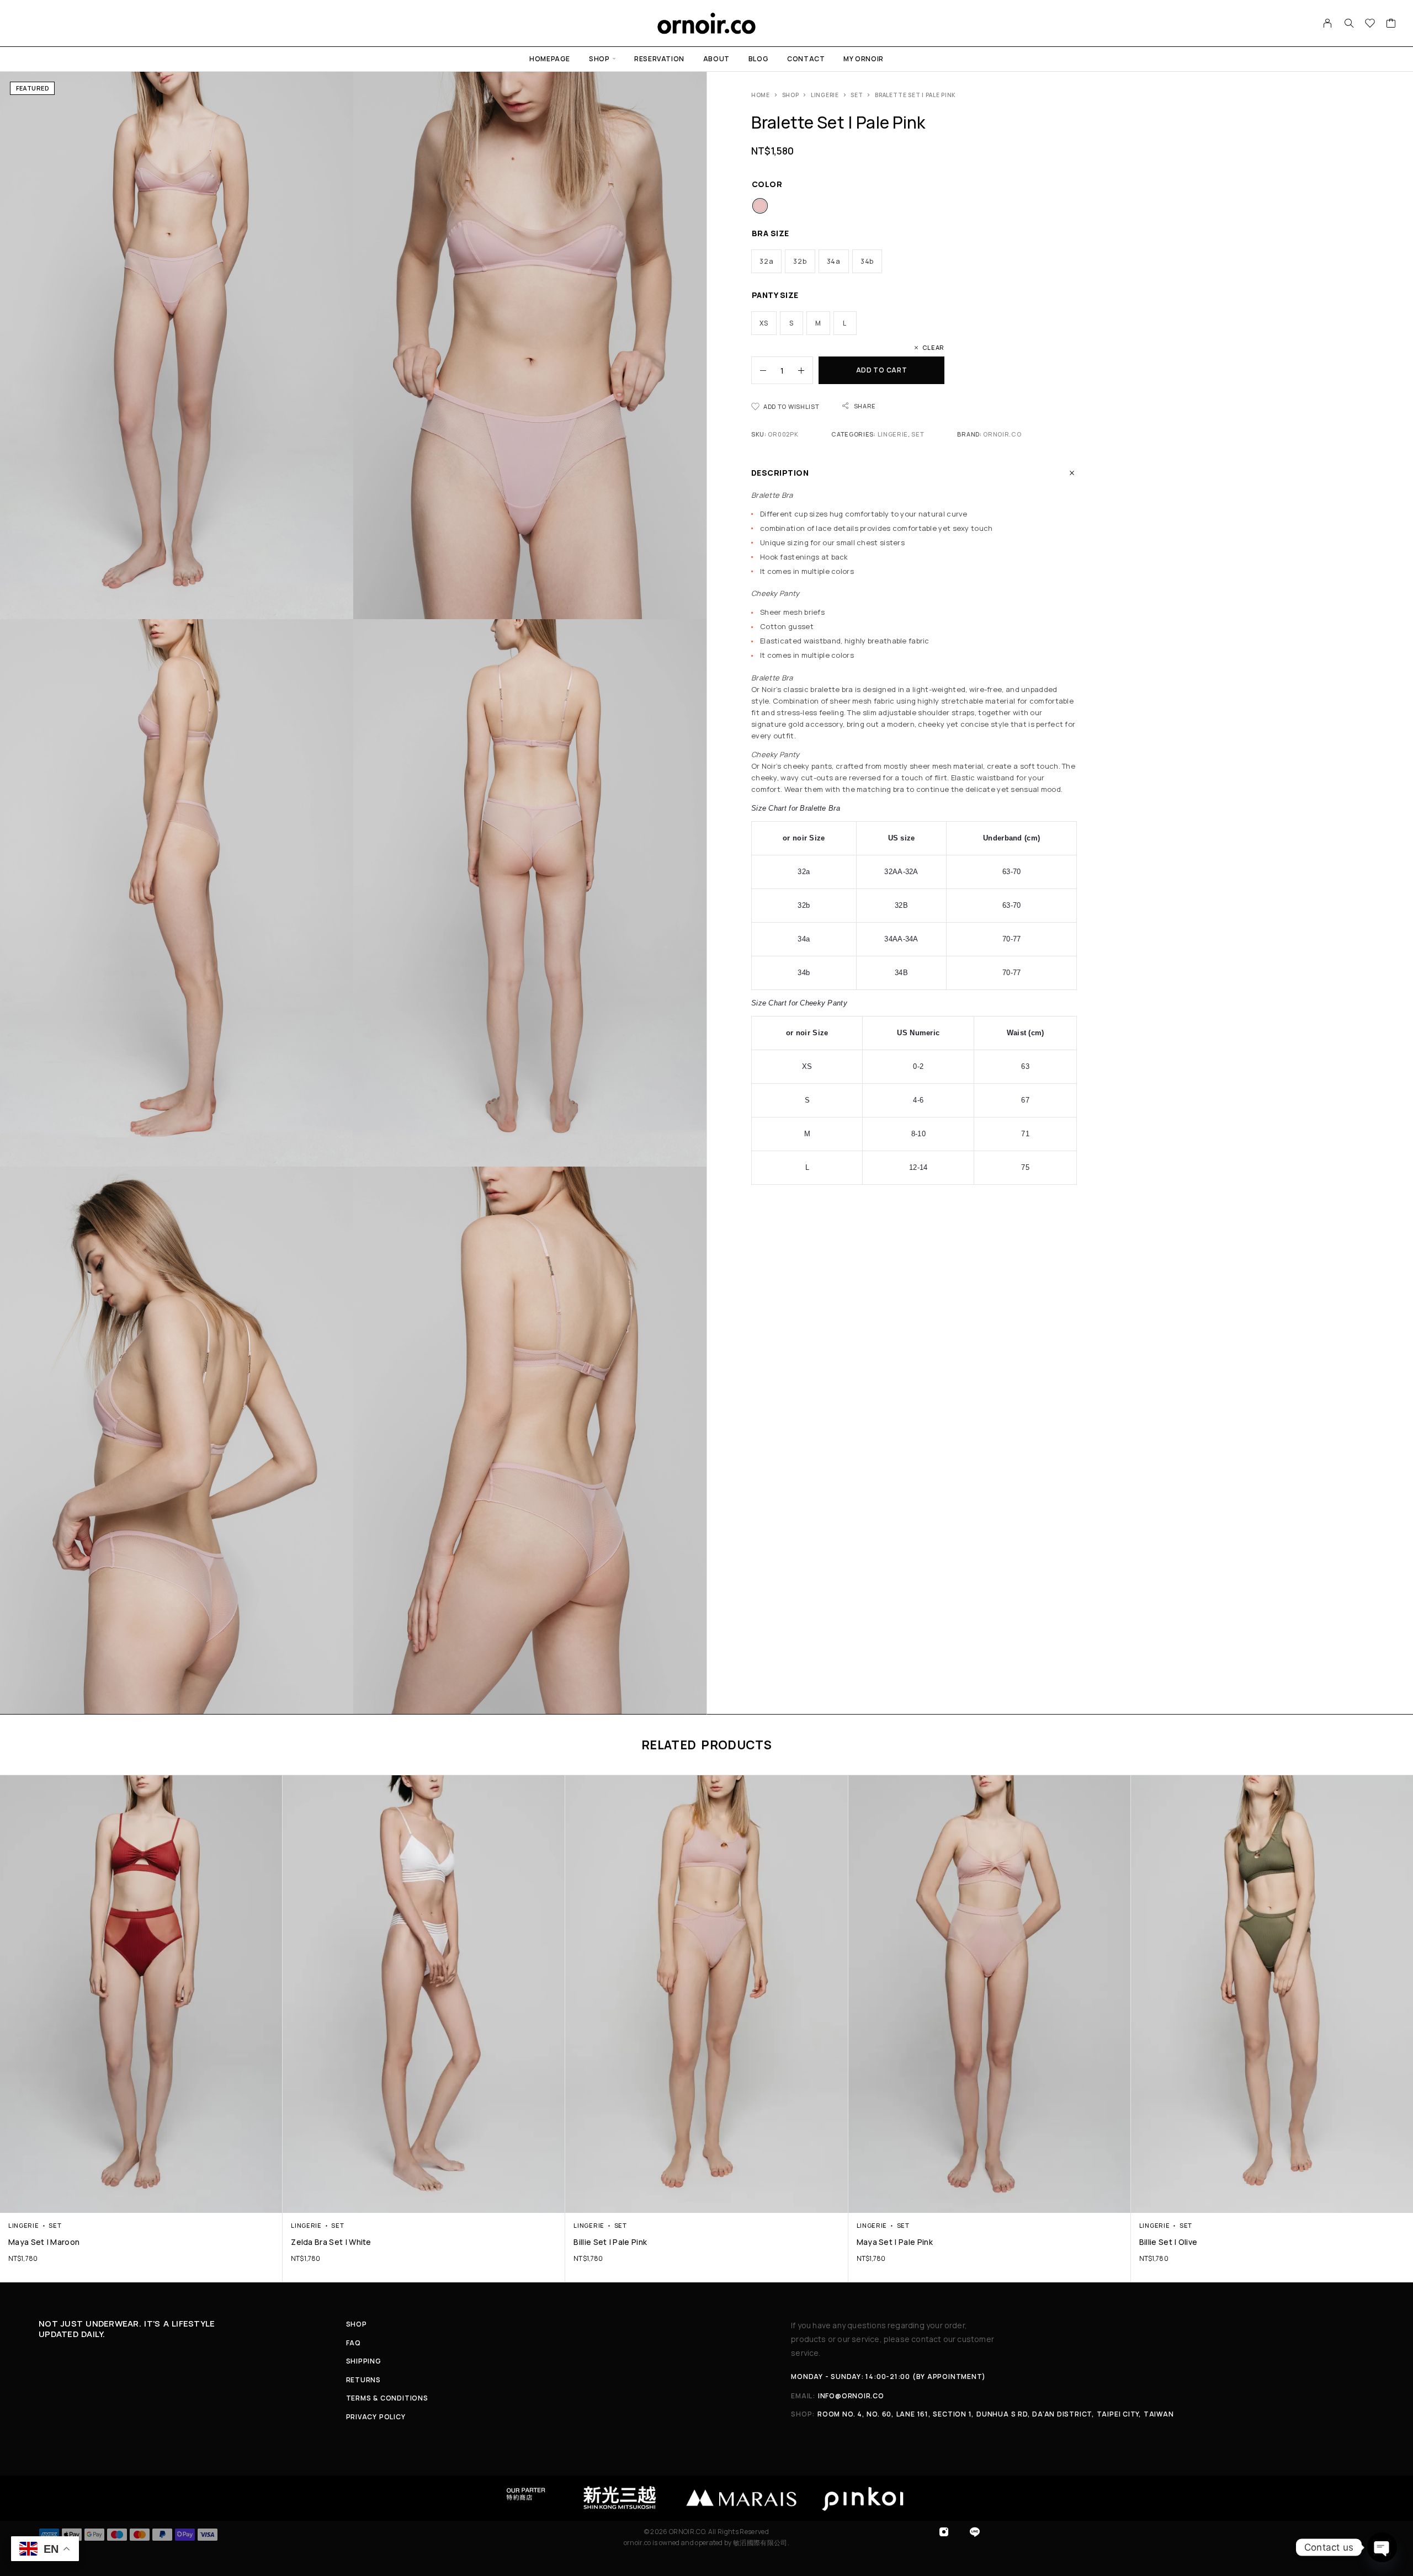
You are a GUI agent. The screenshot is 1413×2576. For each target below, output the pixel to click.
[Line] (975, 2532)
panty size (775, 295)
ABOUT (716, 59)
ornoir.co (1002, 434)
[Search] (1349, 23)
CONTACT (806, 59)
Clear (933, 347)
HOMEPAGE (550, 59)
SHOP (599, 59)
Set (857, 95)
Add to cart (882, 370)
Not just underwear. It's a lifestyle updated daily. (127, 2329)
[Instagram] (944, 2532)
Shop (791, 95)
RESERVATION (659, 59)
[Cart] (1391, 24)
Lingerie (825, 95)
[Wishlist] (1370, 24)
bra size (771, 233)
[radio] (760, 206)
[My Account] (1328, 23)
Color (767, 184)
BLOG (758, 59)
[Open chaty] (1382, 2547)
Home (761, 95)
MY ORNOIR (863, 59)
